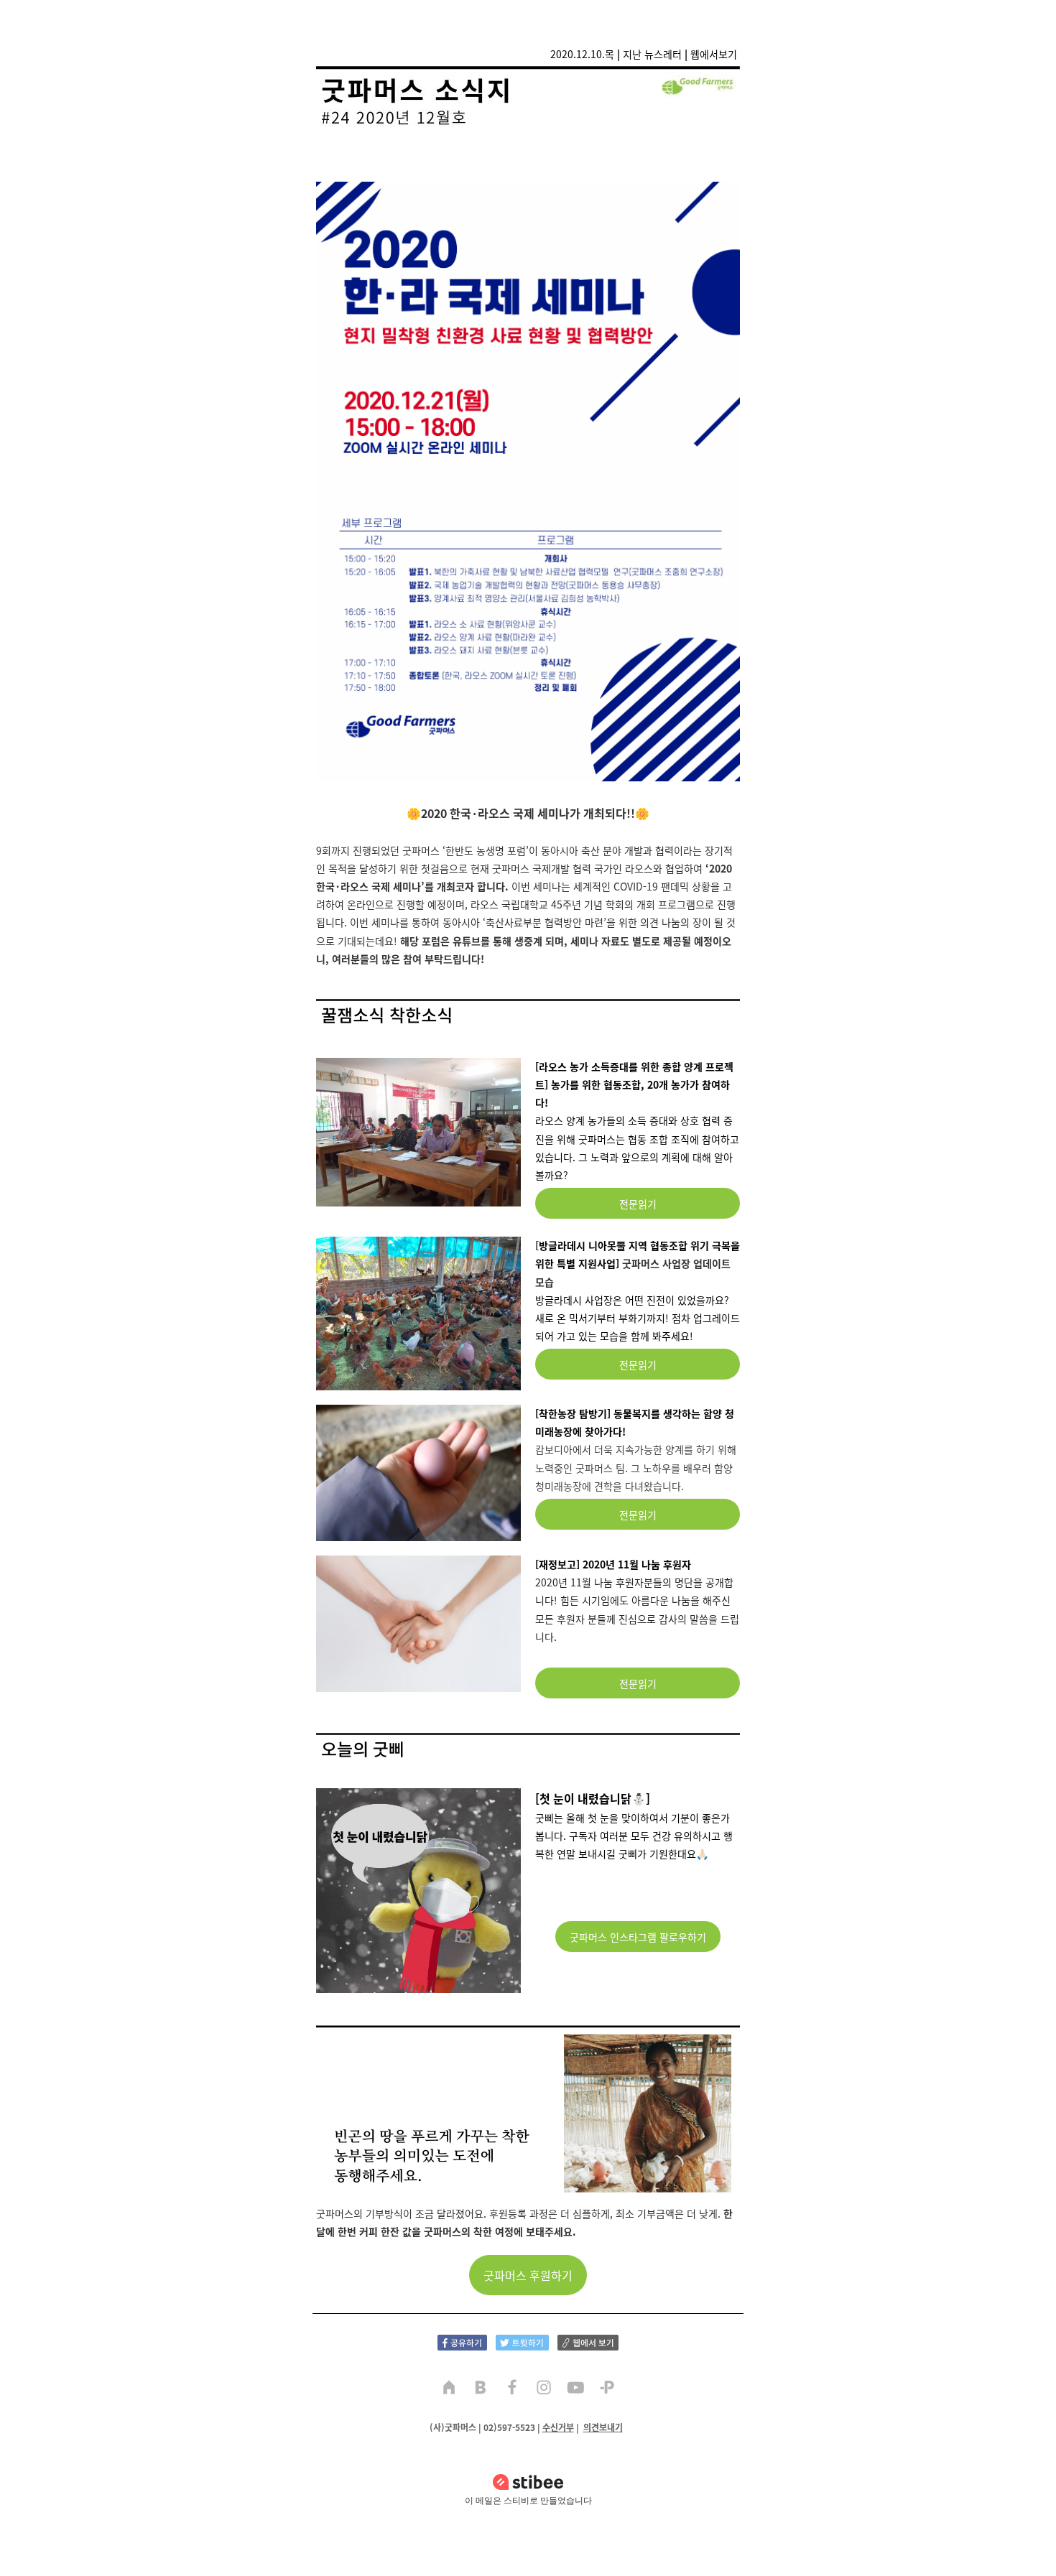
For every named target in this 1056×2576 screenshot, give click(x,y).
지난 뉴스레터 (652, 54)
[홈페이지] (449, 2389)
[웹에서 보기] (588, 2341)
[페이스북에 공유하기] (462, 2341)
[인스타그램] (544, 2389)
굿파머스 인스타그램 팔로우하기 (638, 1937)
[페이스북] (512, 2389)
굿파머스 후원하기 (528, 2275)
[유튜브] (575, 2389)
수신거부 (558, 2427)
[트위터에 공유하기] (522, 2341)
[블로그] (481, 2389)
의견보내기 (603, 2427)
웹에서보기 (714, 54)
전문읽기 (638, 1204)
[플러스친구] (607, 2389)
